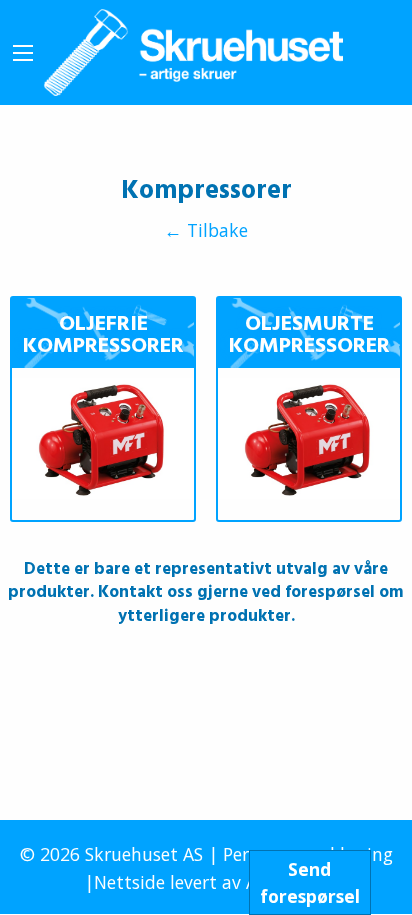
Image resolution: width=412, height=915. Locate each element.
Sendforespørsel (310, 882)
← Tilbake (206, 231)
